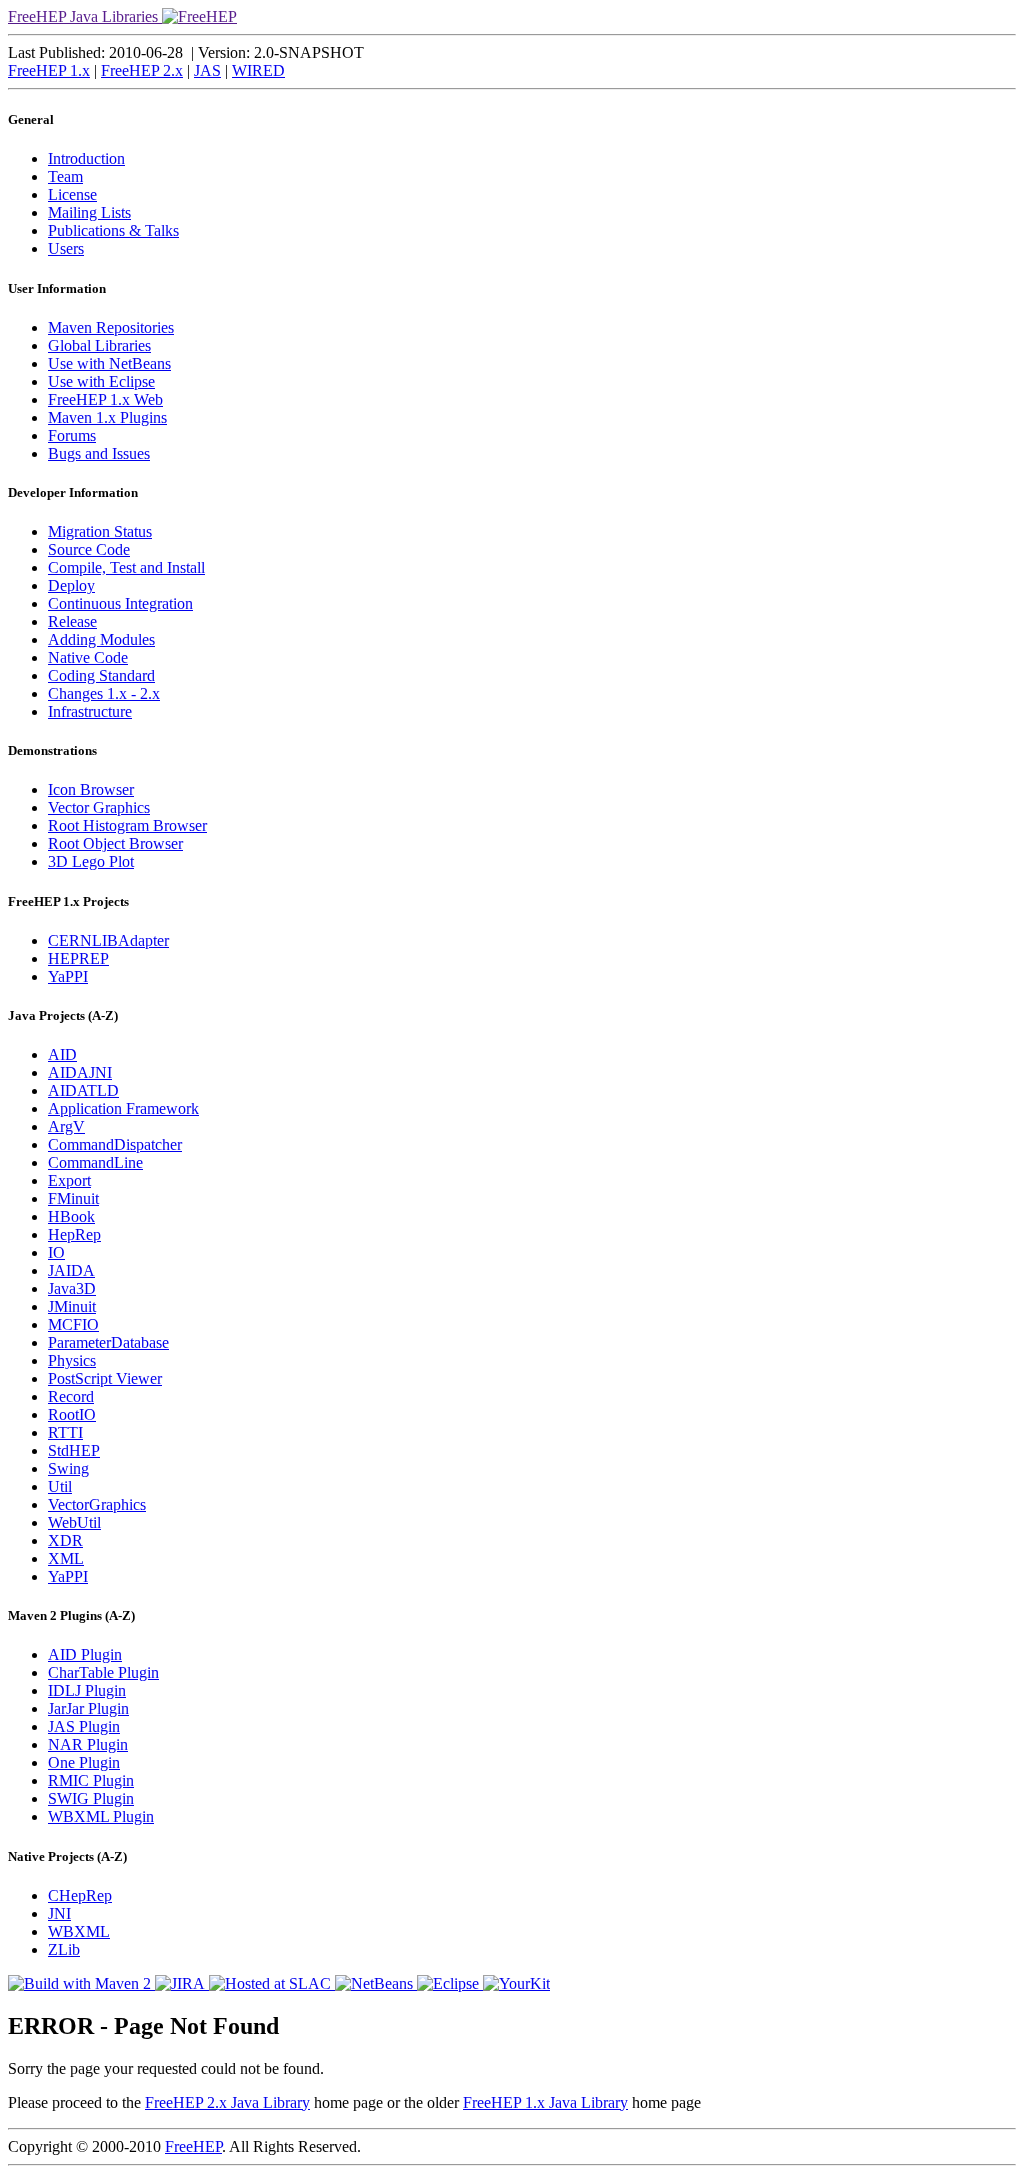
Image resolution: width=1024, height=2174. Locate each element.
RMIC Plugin (91, 1780)
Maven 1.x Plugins (107, 417)
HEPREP (78, 958)
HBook (71, 1216)
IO (56, 1252)
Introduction (86, 158)
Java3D (72, 1288)
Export (69, 1180)
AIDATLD (83, 1090)
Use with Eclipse (101, 381)
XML (66, 1558)
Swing (68, 1468)
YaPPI (68, 976)
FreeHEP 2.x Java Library (227, 2102)
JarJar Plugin (88, 1708)
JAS (207, 70)
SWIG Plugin (91, 1798)
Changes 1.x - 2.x (104, 693)
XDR (65, 1540)
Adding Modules (101, 639)
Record (71, 1396)
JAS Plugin (84, 1726)
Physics (72, 1360)
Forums (72, 435)
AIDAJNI (80, 1072)
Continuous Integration (120, 603)
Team (65, 176)
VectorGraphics (97, 1504)
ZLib (64, 1949)
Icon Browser (91, 789)
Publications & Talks (113, 230)
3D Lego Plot (91, 861)
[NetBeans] (376, 1983)
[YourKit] (516, 1983)
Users (66, 248)
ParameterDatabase (108, 1342)
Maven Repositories (111, 327)
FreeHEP (193, 2146)
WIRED (258, 70)
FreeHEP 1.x (49, 70)
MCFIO (73, 1324)
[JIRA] (182, 1983)
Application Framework (123, 1108)
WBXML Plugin (101, 1816)
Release (72, 621)
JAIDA (71, 1270)
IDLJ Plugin (87, 1690)
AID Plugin (85, 1654)
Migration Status (100, 531)
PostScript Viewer (105, 1378)
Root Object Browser (115, 843)
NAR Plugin (88, 1744)
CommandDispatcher (115, 1144)
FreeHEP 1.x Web (105, 399)
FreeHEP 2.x (142, 70)
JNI (59, 1913)
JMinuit (72, 1306)
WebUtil (74, 1522)
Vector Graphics (99, 807)
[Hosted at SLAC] (272, 1983)
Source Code (89, 549)
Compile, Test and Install (126, 567)
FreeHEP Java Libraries (85, 16)
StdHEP (74, 1450)
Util (60, 1486)
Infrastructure (90, 711)
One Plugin (84, 1762)
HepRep (74, 1234)
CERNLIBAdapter (108, 940)
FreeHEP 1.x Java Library (545, 2102)
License (72, 194)
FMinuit (73, 1198)
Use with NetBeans (109, 363)
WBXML (79, 1931)
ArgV (66, 1126)
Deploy (71, 585)
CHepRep (80, 1895)
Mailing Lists (89, 212)
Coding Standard (101, 675)
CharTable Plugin (103, 1672)
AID (62, 1054)
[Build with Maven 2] (81, 1983)
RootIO (72, 1414)
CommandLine (95, 1162)
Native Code (88, 657)
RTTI (65, 1432)
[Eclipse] (450, 1983)
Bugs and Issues (99, 453)
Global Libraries (99, 345)
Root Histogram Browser (127, 825)
